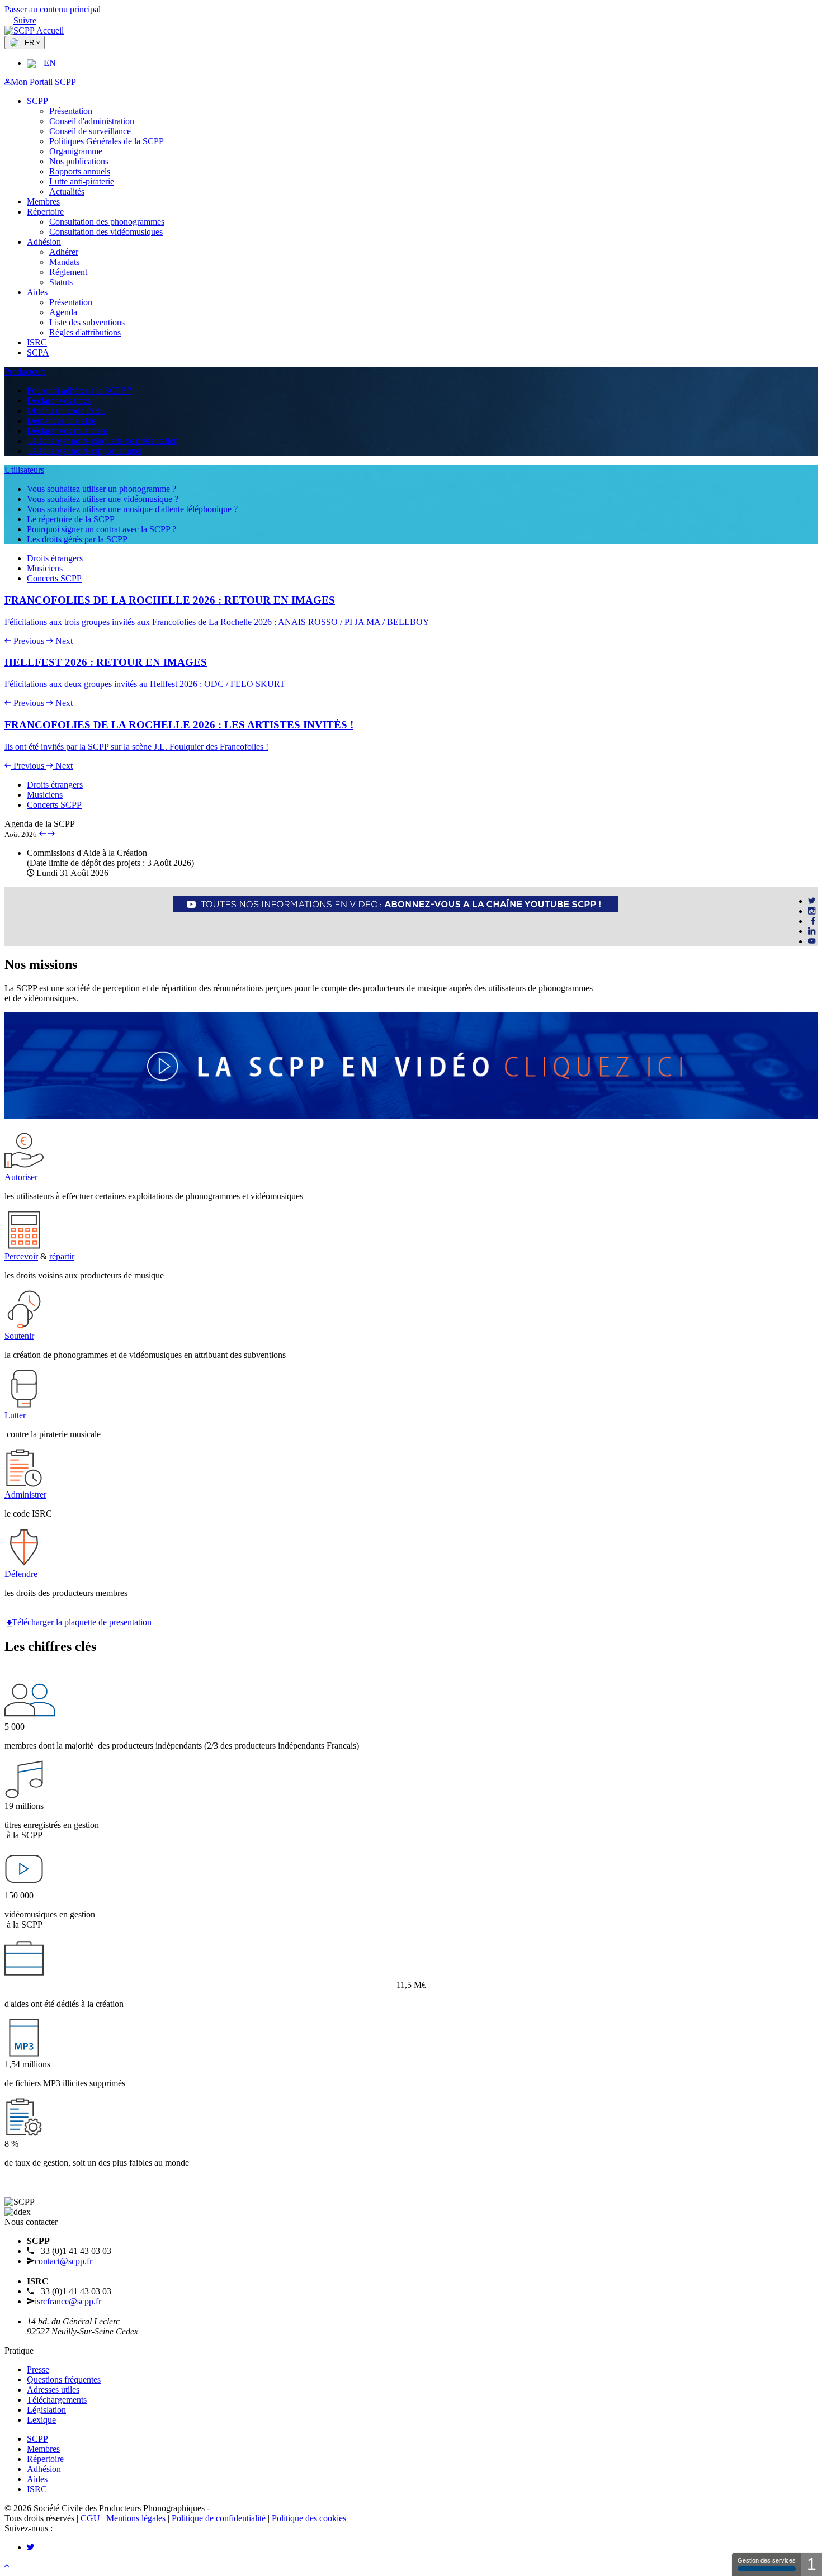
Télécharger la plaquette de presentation (82, 1622)
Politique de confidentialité (219, 2518)
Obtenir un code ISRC (67, 411)
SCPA (38, 352)
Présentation (71, 111)
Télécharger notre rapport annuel (84, 451)
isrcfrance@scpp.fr (68, 2301)
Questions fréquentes (64, 2380)
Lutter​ (15, 1415)
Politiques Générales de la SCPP (107, 141)
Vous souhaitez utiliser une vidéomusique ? (103, 499)
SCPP (37, 101)
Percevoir (21, 1256)
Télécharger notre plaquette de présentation (103, 441)
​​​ (475, 917)
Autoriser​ (21, 1177)
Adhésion (44, 242)
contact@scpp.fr (63, 2261)
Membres (43, 202)
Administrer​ (25, 1495)
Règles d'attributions (85, 332)
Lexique (41, 2420)
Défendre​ (21, 1574)
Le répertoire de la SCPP (71, 519)
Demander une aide (61, 421)
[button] (25, 641)
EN (49, 63)
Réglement (68, 272)
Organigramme (76, 151)
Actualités (67, 191)
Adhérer (64, 252)
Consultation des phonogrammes (107, 222)
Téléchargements (57, 2400)
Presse (38, 2369)
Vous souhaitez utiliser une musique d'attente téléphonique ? (132, 509)
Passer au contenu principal (53, 9)
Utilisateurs (24, 470)
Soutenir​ (19, 1336)
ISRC (37, 342)
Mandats (64, 262)
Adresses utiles (53, 2390)
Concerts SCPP (54, 578)
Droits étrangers (55, 558)
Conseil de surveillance (90, 131)
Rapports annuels (80, 171)
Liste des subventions (87, 322)
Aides (37, 292)
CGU (90, 2518)
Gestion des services (767, 2560)
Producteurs (25, 371)
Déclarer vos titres (59, 401)
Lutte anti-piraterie (82, 181)
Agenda (63, 312)
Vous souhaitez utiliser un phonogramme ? (101, 489)
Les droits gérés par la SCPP (77, 539)
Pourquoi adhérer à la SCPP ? (79, 390)
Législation (46, 2410)
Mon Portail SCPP (43, 82)
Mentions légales (136, 2518)
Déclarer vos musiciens (68, 431)
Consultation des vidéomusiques (106, 232)
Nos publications (79, 161)
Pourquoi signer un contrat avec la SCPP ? (101, 529)
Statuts (61, 282)
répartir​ (62, 1256)
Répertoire (45, 212)
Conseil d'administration (92, 121)
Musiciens (45, 568)
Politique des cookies (309, 2518)
